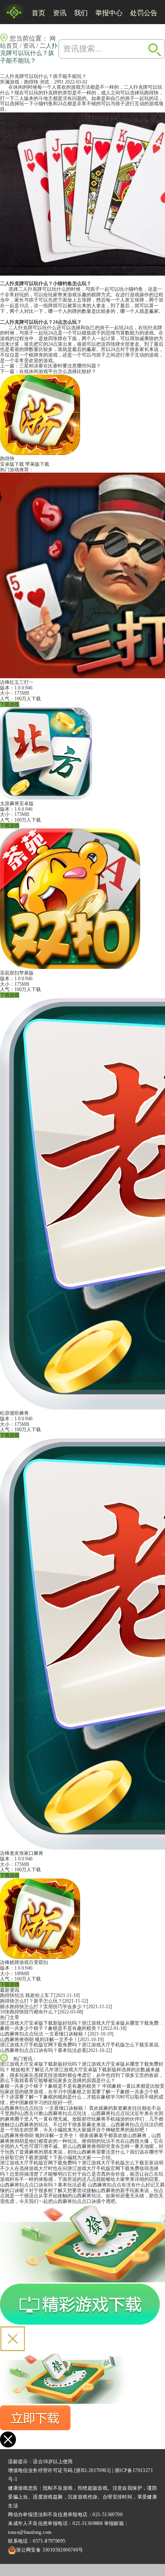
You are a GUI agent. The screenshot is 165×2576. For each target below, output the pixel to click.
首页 (38, 13)
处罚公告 (144, 13)
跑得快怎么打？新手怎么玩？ (31, 2001)
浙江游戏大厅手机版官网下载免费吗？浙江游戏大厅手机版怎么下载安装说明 (82, 2045)
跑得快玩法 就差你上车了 (27, 1995)
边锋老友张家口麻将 (22, 1853)
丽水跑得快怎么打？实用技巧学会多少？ (43, 2007)
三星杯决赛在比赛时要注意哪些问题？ (60, 366)
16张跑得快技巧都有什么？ (29, 2012)
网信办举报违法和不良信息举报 (43, 2515)
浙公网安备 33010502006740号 (49, 2550)
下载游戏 (10, 704)
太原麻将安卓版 (17, 804)
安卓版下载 (12, 464)
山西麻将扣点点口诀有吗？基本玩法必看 (43, 2050)
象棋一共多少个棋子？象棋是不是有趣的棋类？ (50, 2028)
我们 (81, 13)
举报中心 (109, 13)
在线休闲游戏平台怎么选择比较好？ (58, 371)
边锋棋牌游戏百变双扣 (24, 1962)
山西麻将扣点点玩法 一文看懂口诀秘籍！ (44, 2034)
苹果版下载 (37, 464)
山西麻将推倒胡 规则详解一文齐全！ (39, 2040)
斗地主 (46, 98)
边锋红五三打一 (17, 682)
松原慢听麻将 (14, 1413)
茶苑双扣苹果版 (17, 973)
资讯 (60, 13)
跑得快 (31, 82)
